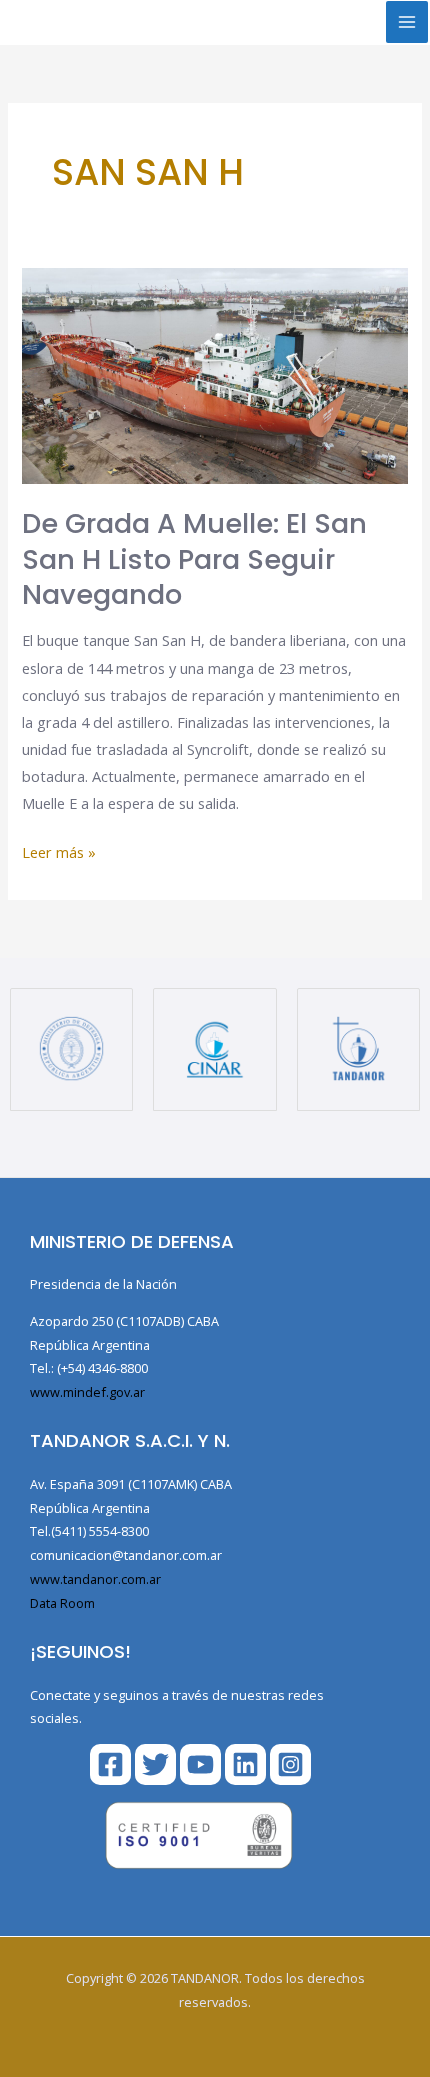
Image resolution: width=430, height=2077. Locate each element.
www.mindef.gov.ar (87, 1392)
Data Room (62, 1603)
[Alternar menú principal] (407, 22)
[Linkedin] (245, 1764)
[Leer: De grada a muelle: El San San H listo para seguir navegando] (214, 374)
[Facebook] (110, 1764)
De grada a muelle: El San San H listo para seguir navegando (194, 559)
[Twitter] (155, 1764)
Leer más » (59, 850)
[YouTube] (200, 1764)
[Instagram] (290, 1764)
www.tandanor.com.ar (95, 1579)
